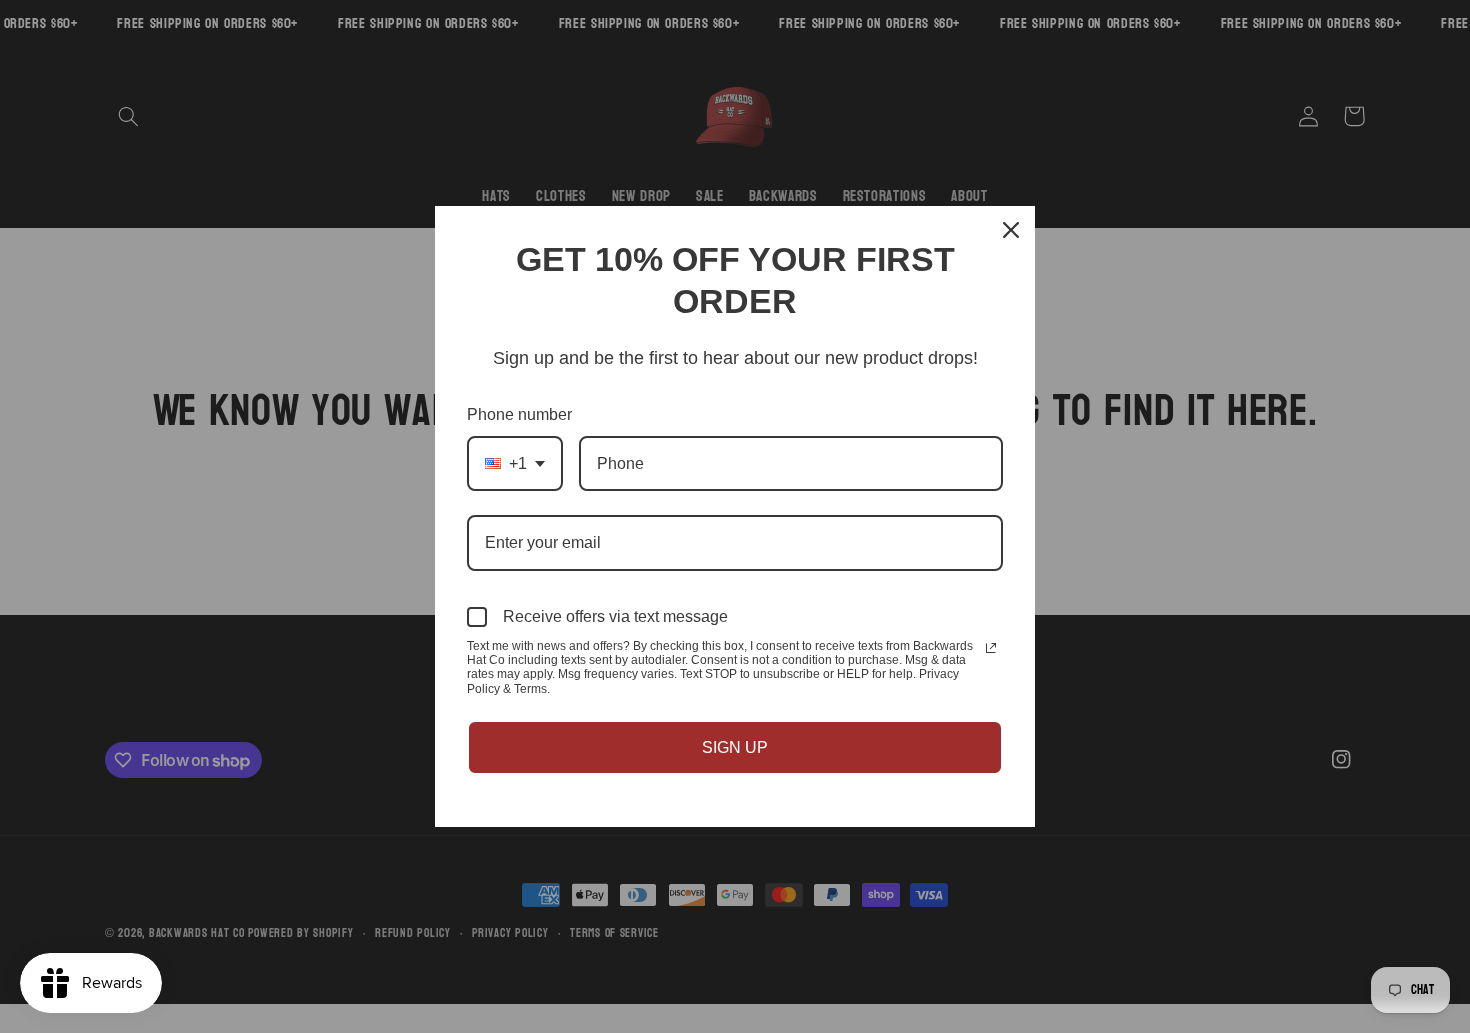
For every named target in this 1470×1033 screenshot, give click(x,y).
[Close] (1011, 230)
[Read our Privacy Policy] (991, 648)
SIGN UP (735, 747)
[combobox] (515, 463)
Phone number (519, 414)
